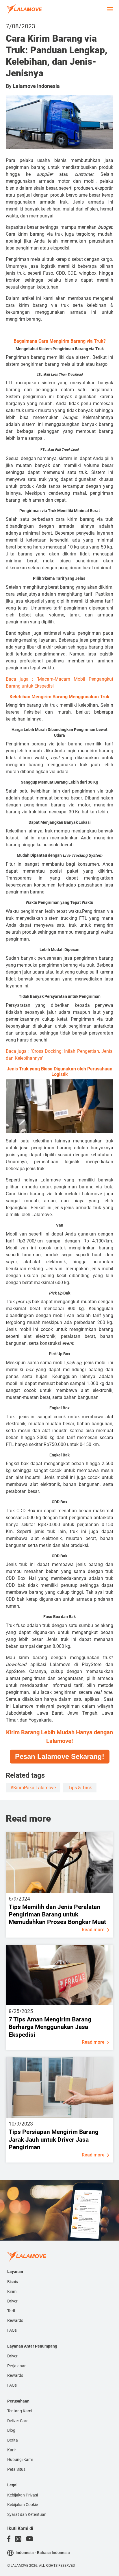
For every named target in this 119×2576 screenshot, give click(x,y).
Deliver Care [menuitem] (18, 2421)
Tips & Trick (80, 1788)
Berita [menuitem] (13, 2440)
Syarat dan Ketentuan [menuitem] (27, 2514)
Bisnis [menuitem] (13, 2282)
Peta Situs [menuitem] (16, 2469)
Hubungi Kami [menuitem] (20, 2459)
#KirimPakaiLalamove (33, 1788)
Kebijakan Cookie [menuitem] (23, 2505)
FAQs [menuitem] (12, 2330)
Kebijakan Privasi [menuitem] (23, 2495)
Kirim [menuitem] (12, 2291)
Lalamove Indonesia (36, 86)
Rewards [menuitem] (15, 2320)
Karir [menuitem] (12, 2450)
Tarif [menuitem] (11, 2311)
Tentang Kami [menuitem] (20, 2411)
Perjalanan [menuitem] (17, 2366)
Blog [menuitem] (11, 2430)
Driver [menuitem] (12, 2301)
